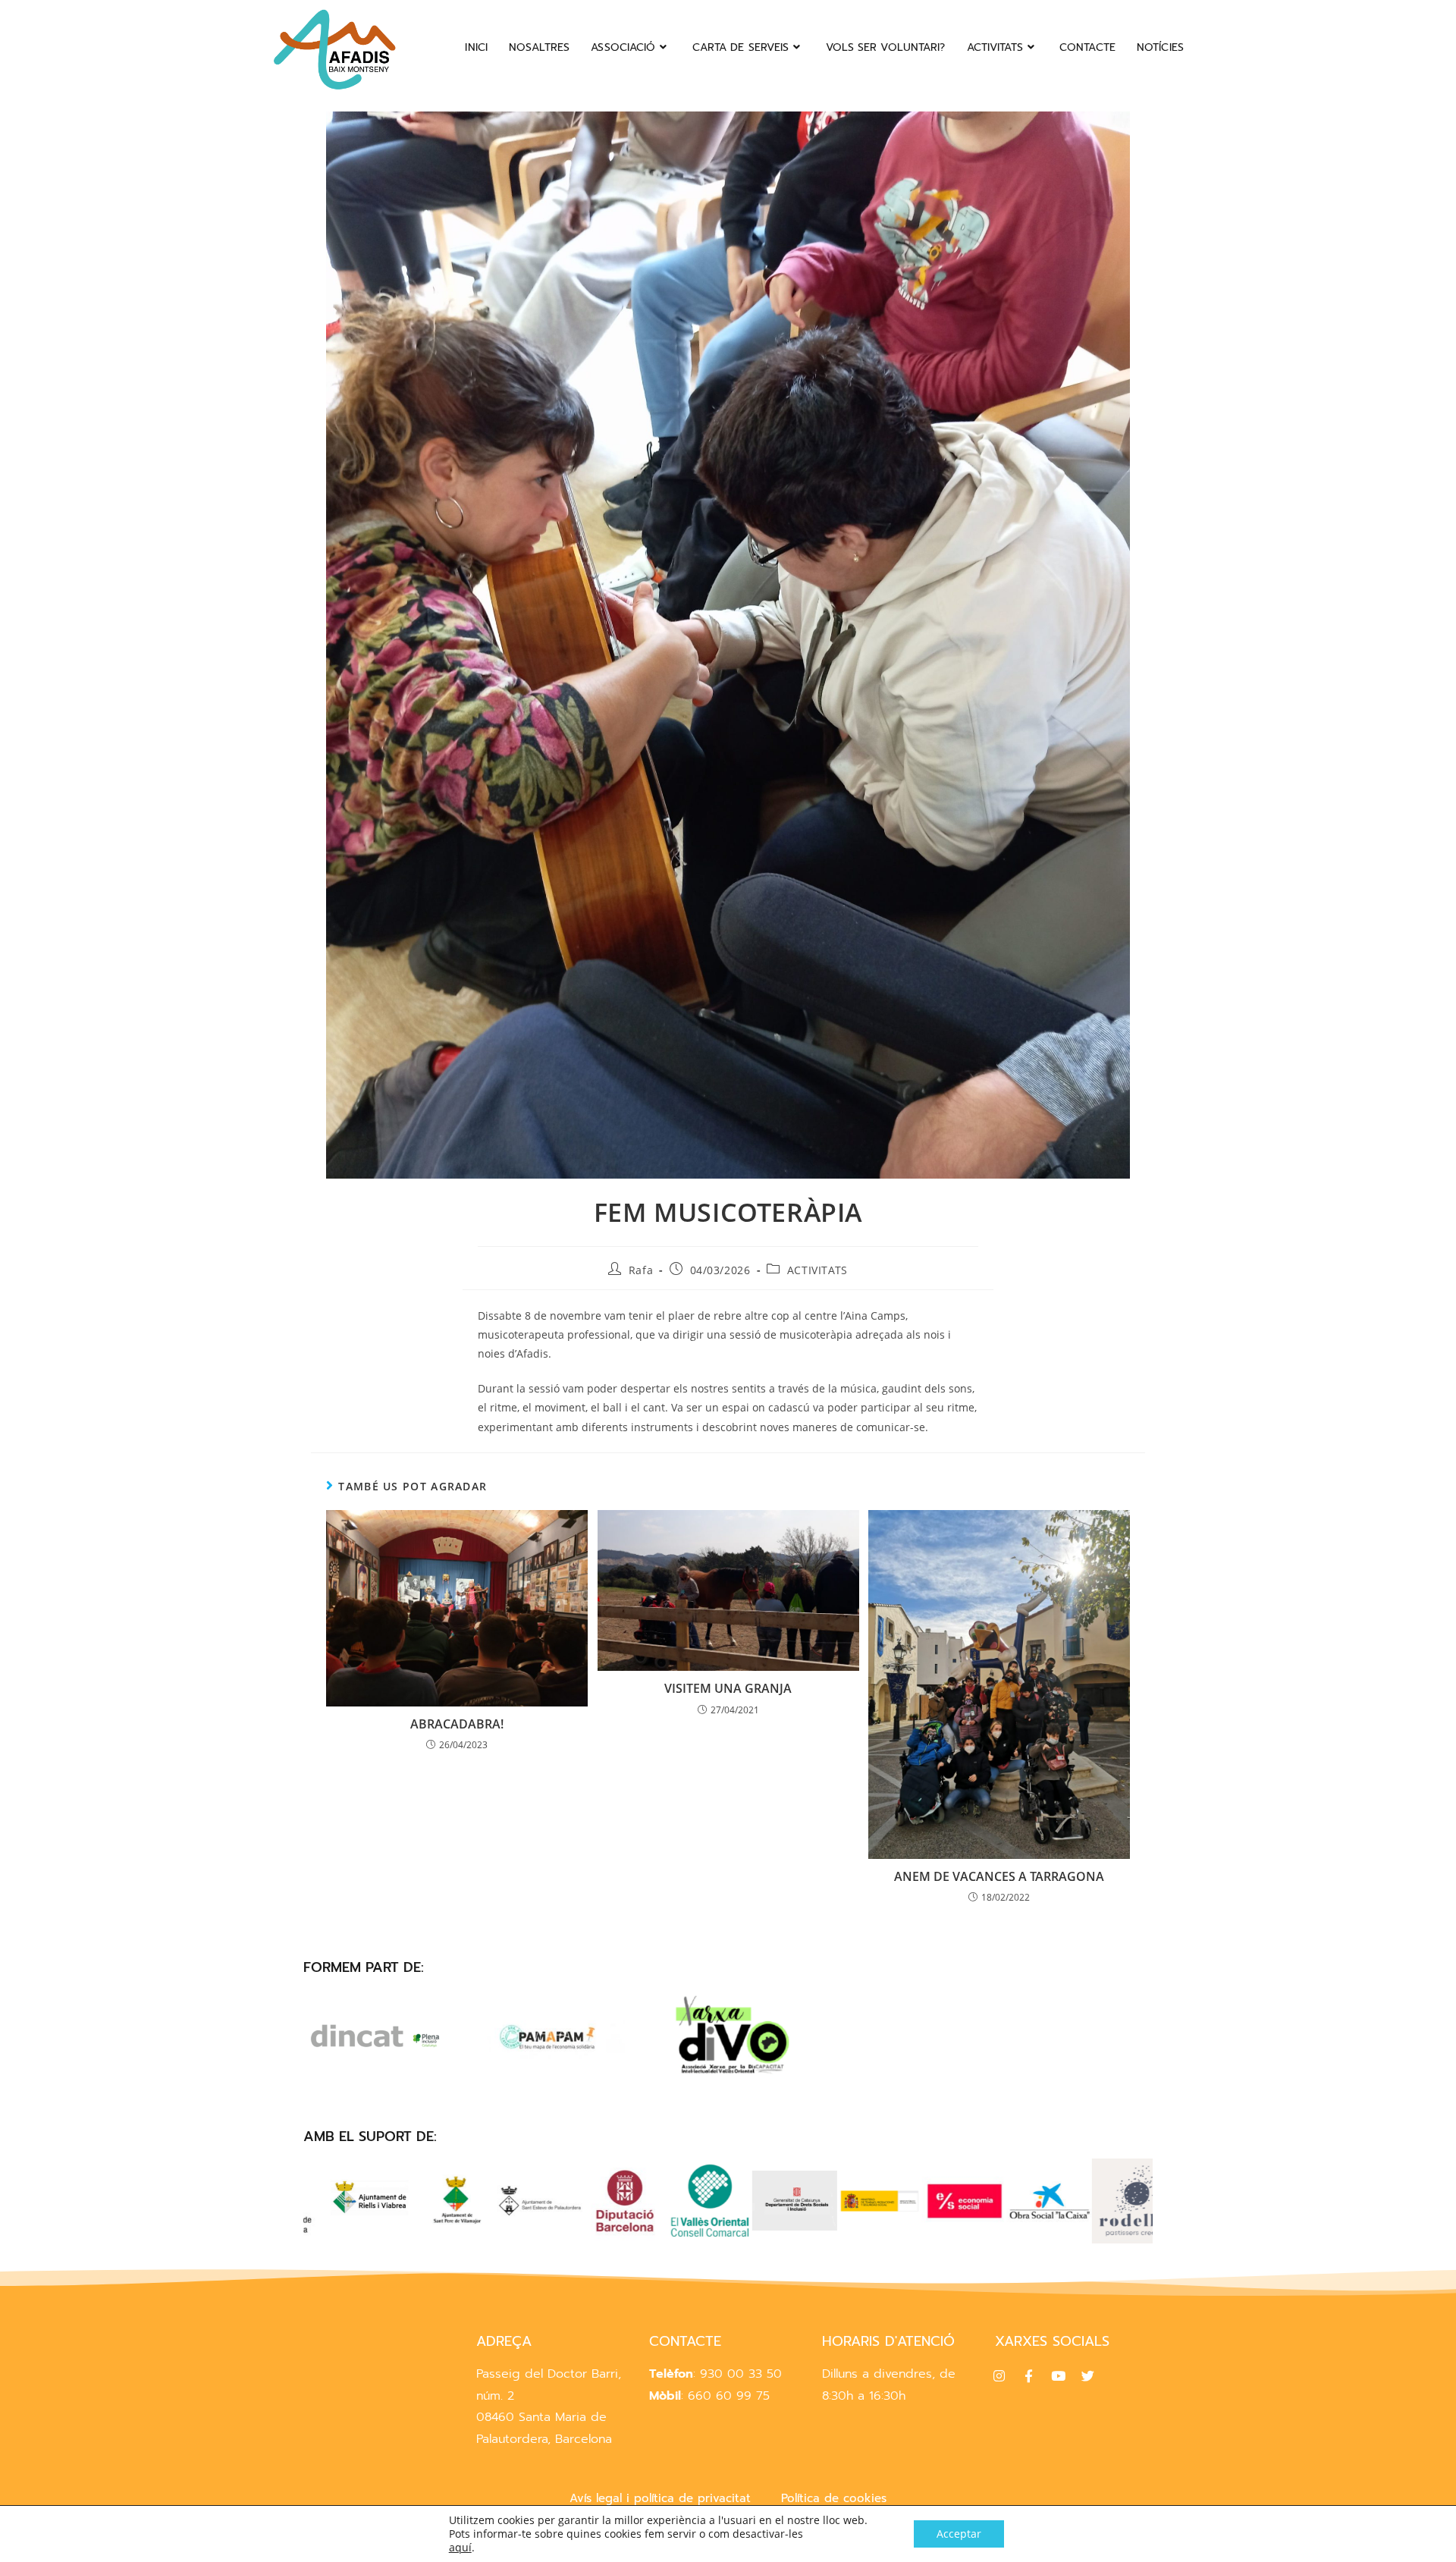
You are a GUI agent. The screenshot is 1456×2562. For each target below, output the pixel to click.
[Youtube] (1058, 2376)
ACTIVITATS (817, 1270)
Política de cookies (834, 2498)
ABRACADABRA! (457, 1724)
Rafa (641, 1270)
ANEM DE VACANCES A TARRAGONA (999, 1876)
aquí (460, 2548)
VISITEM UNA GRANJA (728, 1688)
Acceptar (959, 2534)
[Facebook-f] (1028, 2376)
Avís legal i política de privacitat (660, 2498)
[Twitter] (1087, 2376)
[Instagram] (999, 2376)
